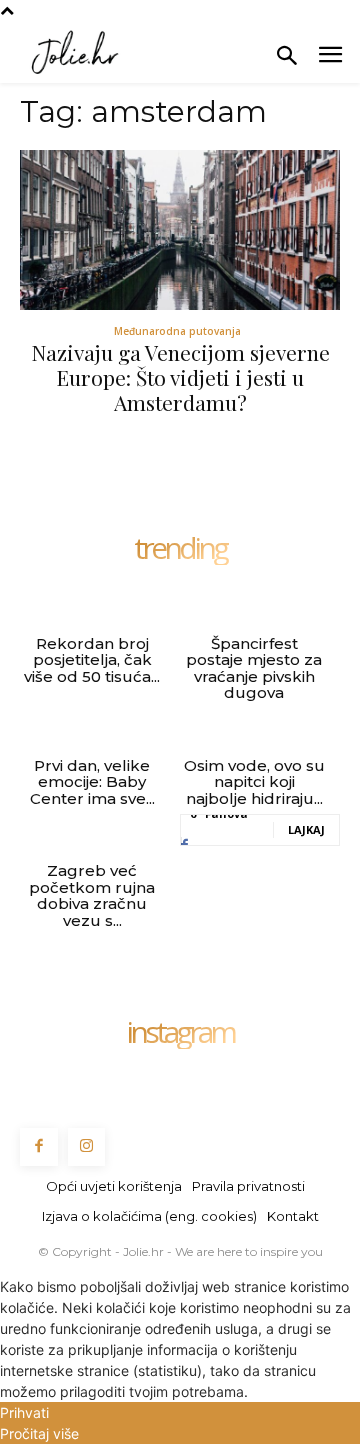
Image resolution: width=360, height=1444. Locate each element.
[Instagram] (87, 1147)
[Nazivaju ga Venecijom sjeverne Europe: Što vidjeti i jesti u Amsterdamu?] (180, 230)
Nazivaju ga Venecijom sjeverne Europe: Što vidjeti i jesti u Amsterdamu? (180, 377)
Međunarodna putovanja (177, 331)
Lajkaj (306, 829)
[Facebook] (39, 1147)
